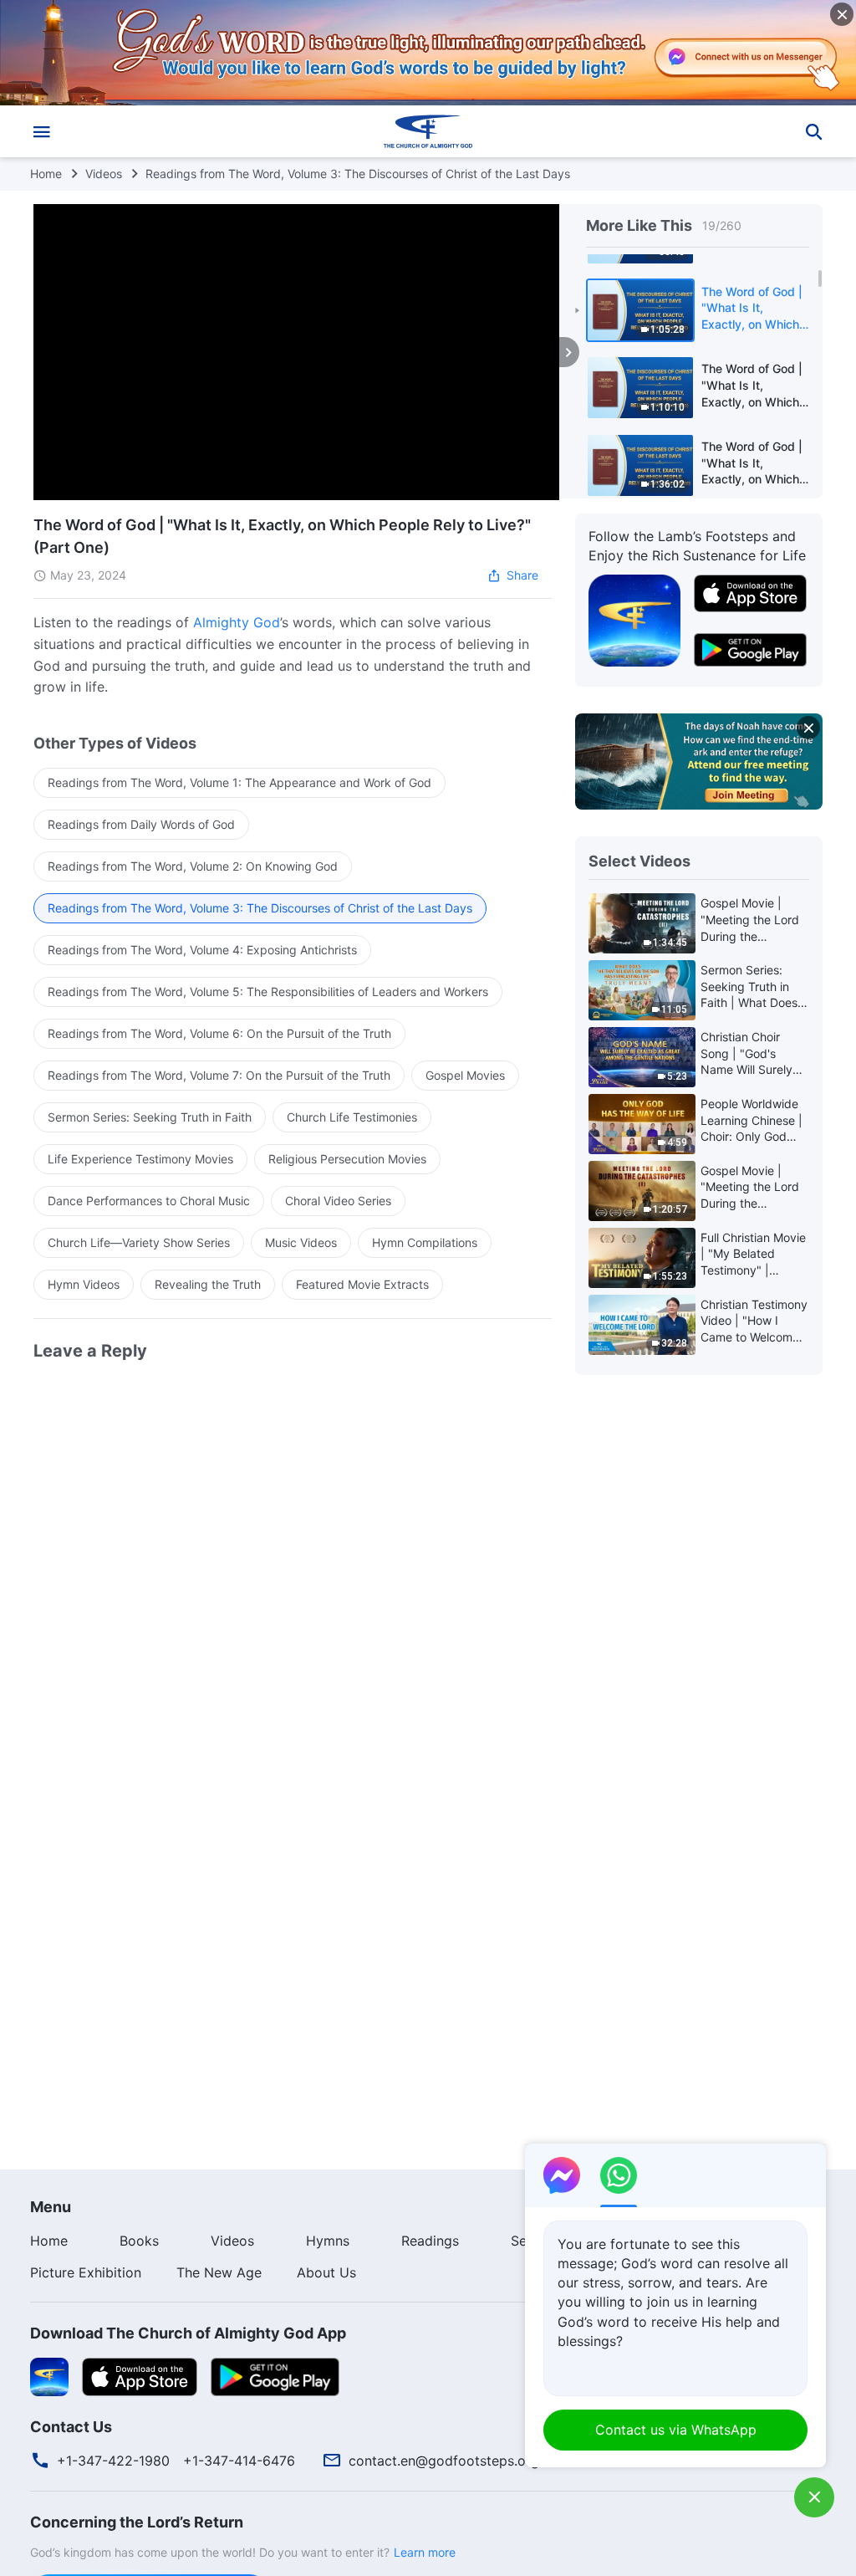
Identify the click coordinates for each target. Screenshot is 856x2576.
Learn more (425, 2552)
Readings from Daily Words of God (141, 824)
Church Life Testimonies (352, 1117)
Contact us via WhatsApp (676, 2430)
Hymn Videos (84, 1284)
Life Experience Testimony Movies (140, 1159)
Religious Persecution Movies (347, 1159)
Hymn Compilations (425, 1242)
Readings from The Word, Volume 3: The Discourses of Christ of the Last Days (358, 174)
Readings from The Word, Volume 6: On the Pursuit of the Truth (219, 1033)
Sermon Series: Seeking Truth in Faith (150, 1117)
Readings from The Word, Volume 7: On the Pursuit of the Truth (219, 1075)
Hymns (328, 2241)
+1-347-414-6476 (239, 2461)
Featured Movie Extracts (362, 1284)
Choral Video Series (338, 1201)
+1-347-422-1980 (113, 2461)
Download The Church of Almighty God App (188, 2333)
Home (46, 174)
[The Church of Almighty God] (428, 131)
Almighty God (237, 622)
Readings (430, 2241)
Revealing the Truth (208, 1284)
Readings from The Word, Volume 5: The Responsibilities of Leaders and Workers (268, 992)
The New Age (219, 2272)
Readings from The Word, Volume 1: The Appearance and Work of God (239, 782)
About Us (326, 2272)
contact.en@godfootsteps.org (444, 2461)
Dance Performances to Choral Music (149, 1201)
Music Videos (301, 1242)
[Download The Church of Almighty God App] (49, 2375)
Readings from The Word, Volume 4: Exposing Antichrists (202, 950)
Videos (104, 174)
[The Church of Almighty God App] (634, 620)
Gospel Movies (465, 1075)
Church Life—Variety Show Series (139, 1242)
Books (139, 2241)
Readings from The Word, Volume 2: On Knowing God (193, 866)
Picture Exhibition (86, 2272)
